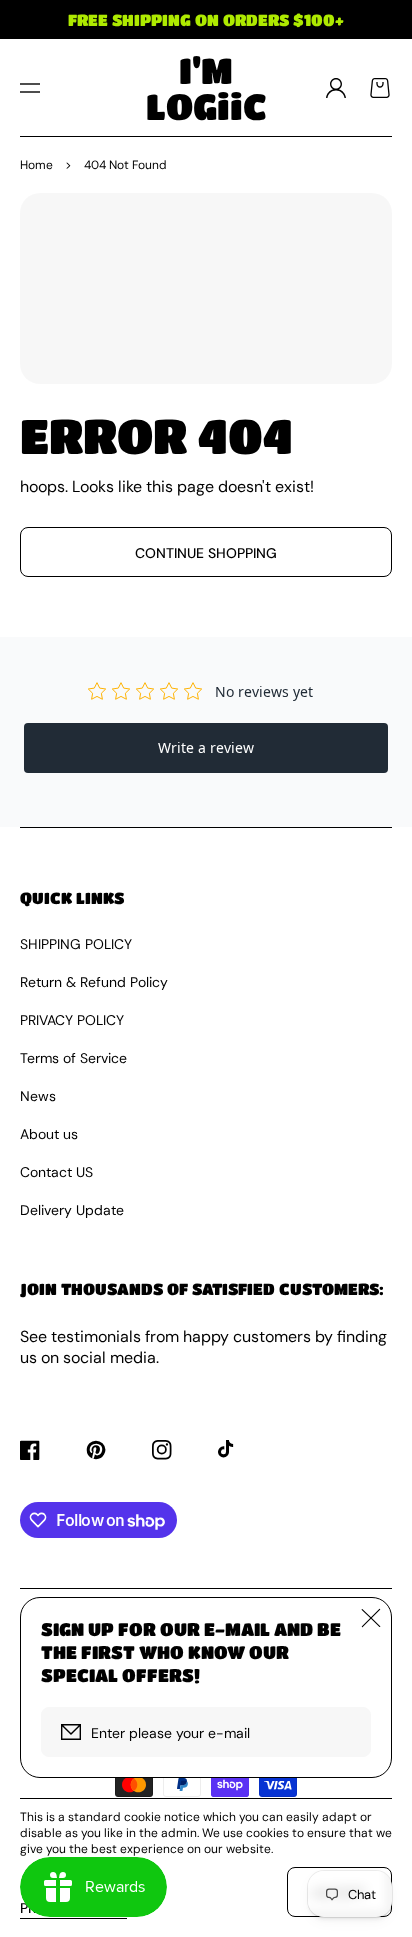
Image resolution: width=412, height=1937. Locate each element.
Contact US (56, 1172)
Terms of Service (73, 1058)
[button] (30, 88)
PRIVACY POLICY (72, 1020)
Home (36, 165)
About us (49, 1134)
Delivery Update (72, 1210)
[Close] (371, 1618)
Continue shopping (206, 553)
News (38, 1096)
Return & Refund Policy (94, 982)
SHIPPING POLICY (76, 944)
